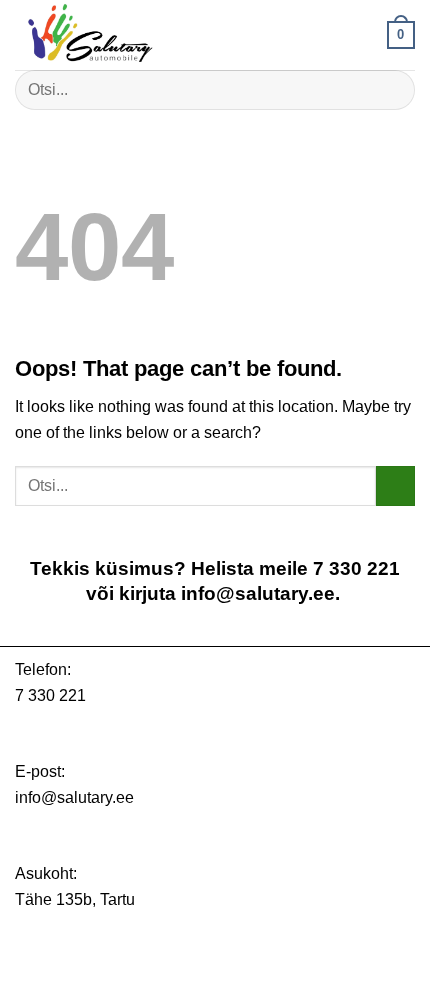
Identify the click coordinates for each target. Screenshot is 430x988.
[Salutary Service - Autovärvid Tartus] (115, 35)
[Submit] (391, 89)
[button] (401, 35)
